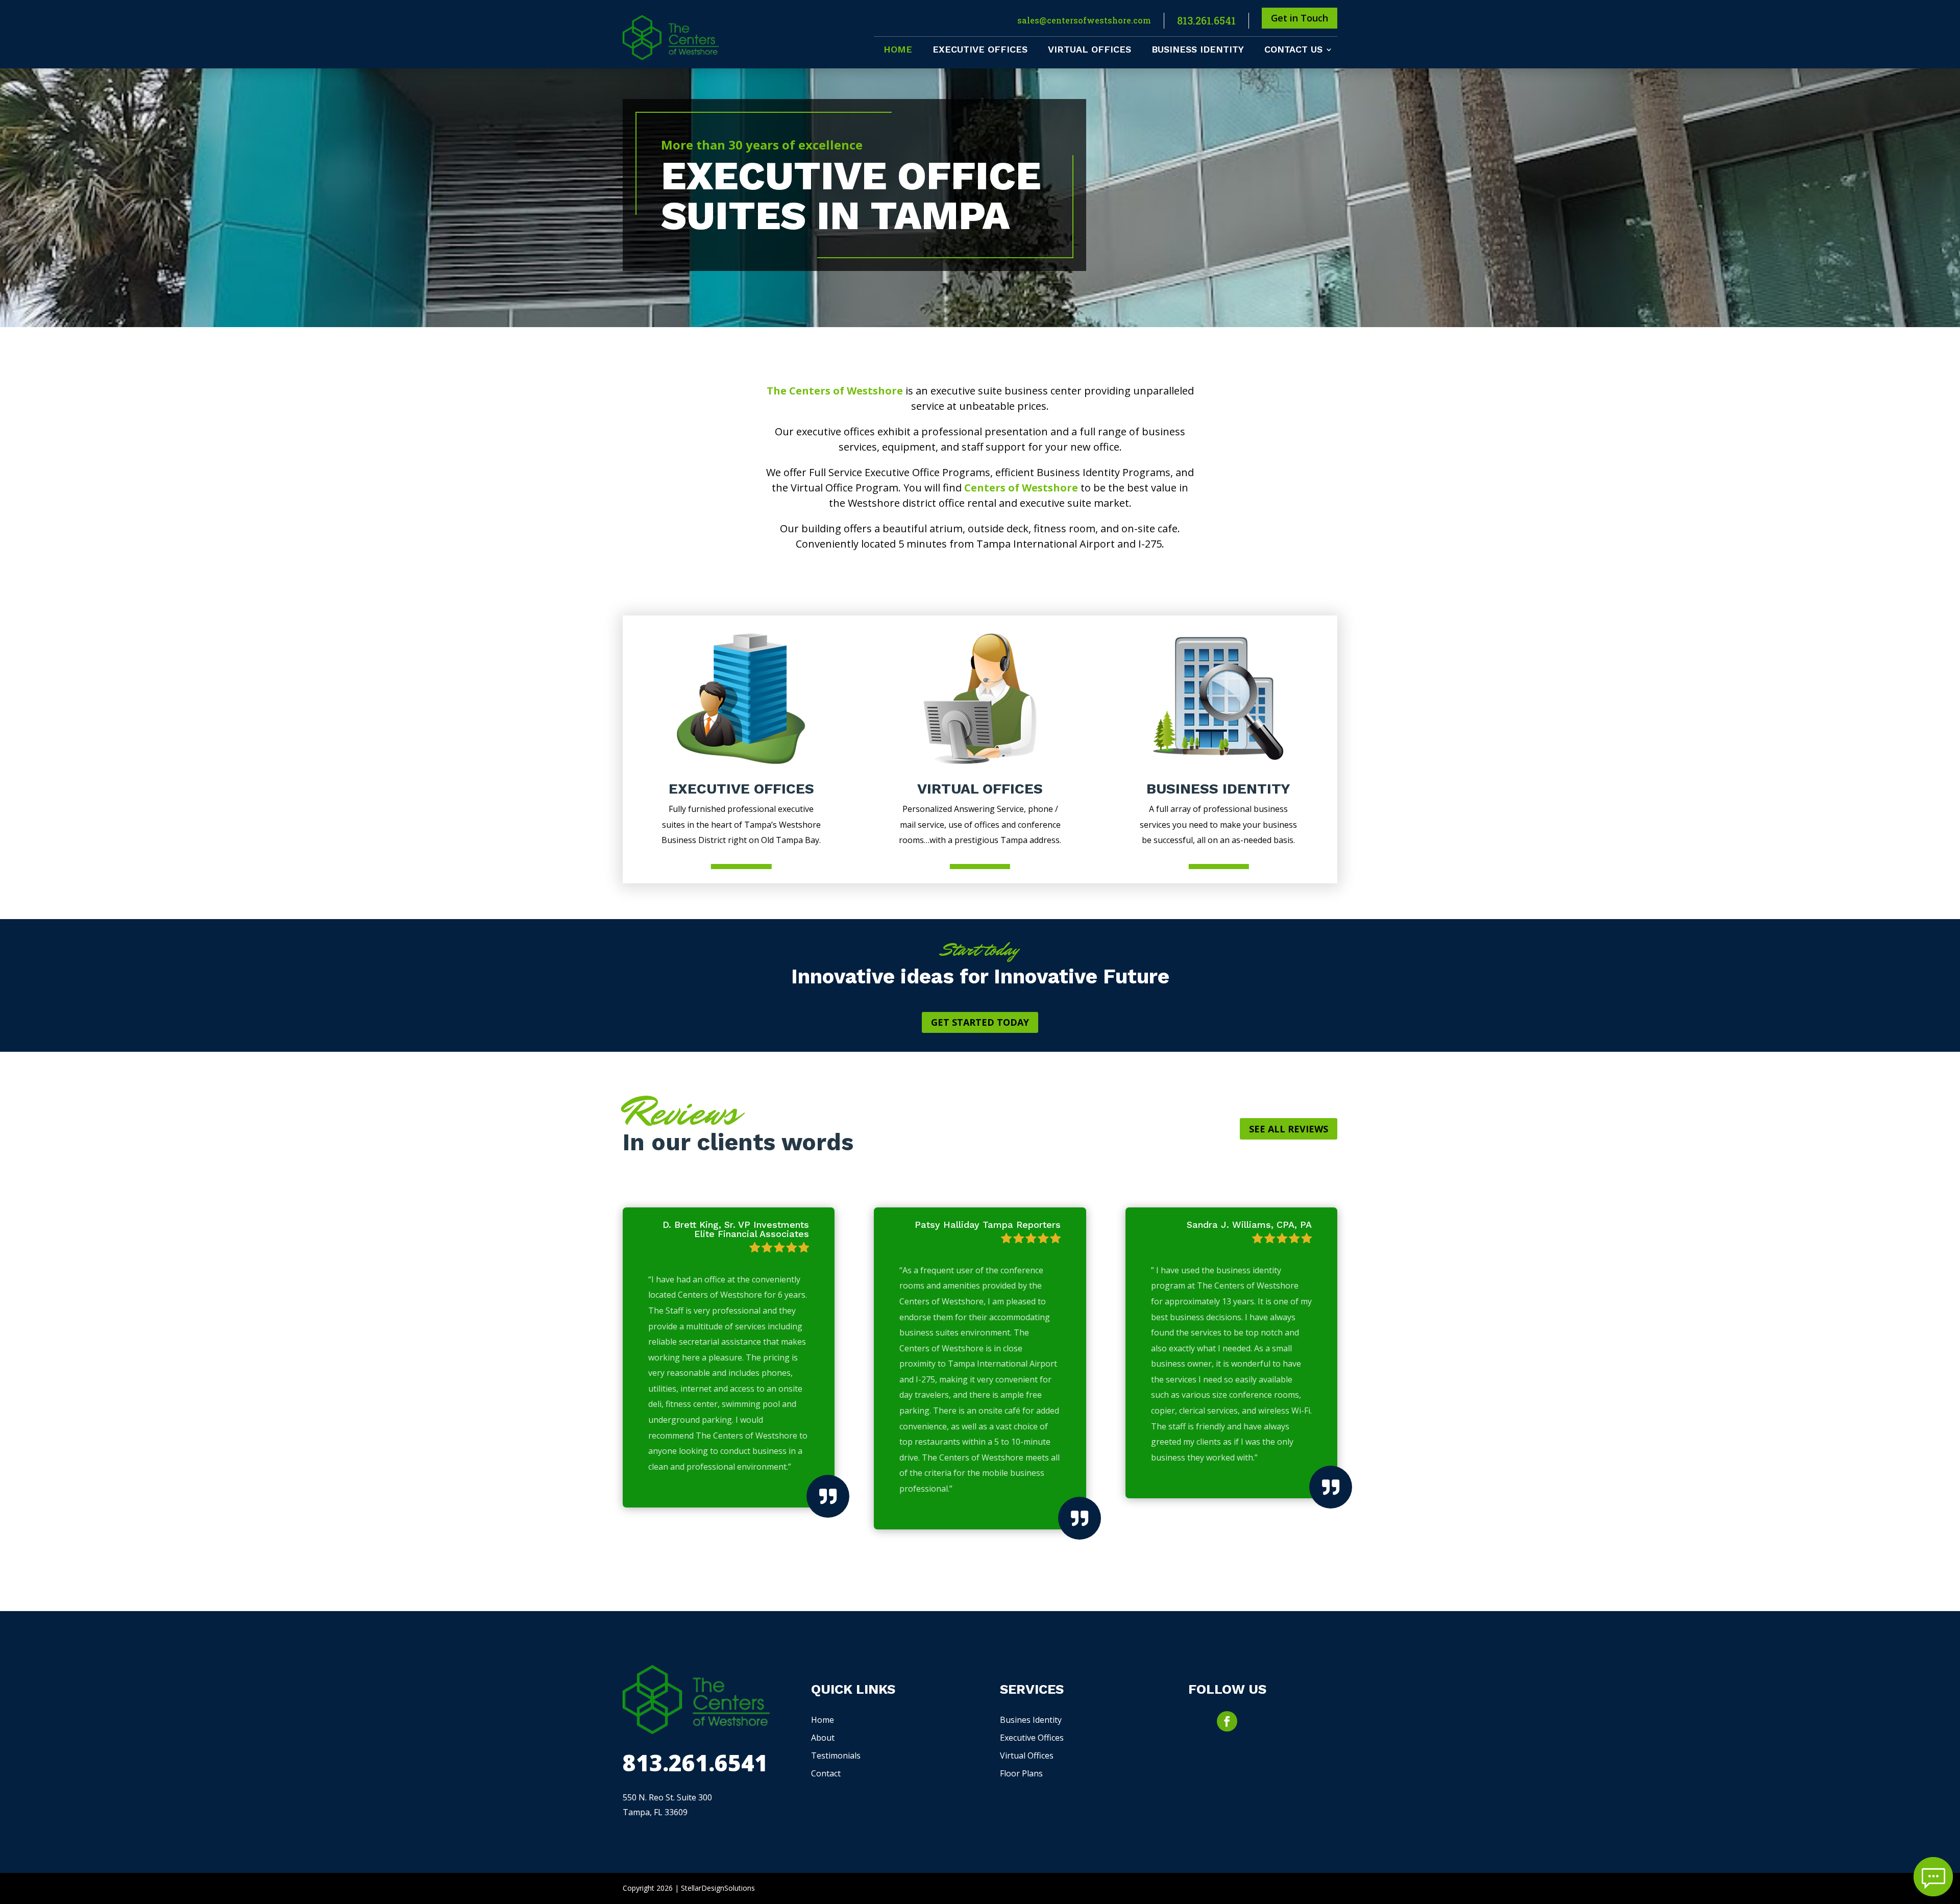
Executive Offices (980, 50)
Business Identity (1198, 50)
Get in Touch (1300, 18)
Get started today (980, 1022)
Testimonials (836, 1755)
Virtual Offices (1089, 50)
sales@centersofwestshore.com (1084, 20)
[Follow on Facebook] (1227, 1721)
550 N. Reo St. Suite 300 (667, 1797)
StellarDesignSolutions (718, 1888)
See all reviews (1289, 1129)
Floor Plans (1021, 1773)
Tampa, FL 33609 (655, 1812)
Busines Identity (1031, 1720)
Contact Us (1293, 50)
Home (898, 50)
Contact (826, 1773)
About (823, 1738)
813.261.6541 (1206, 20)
